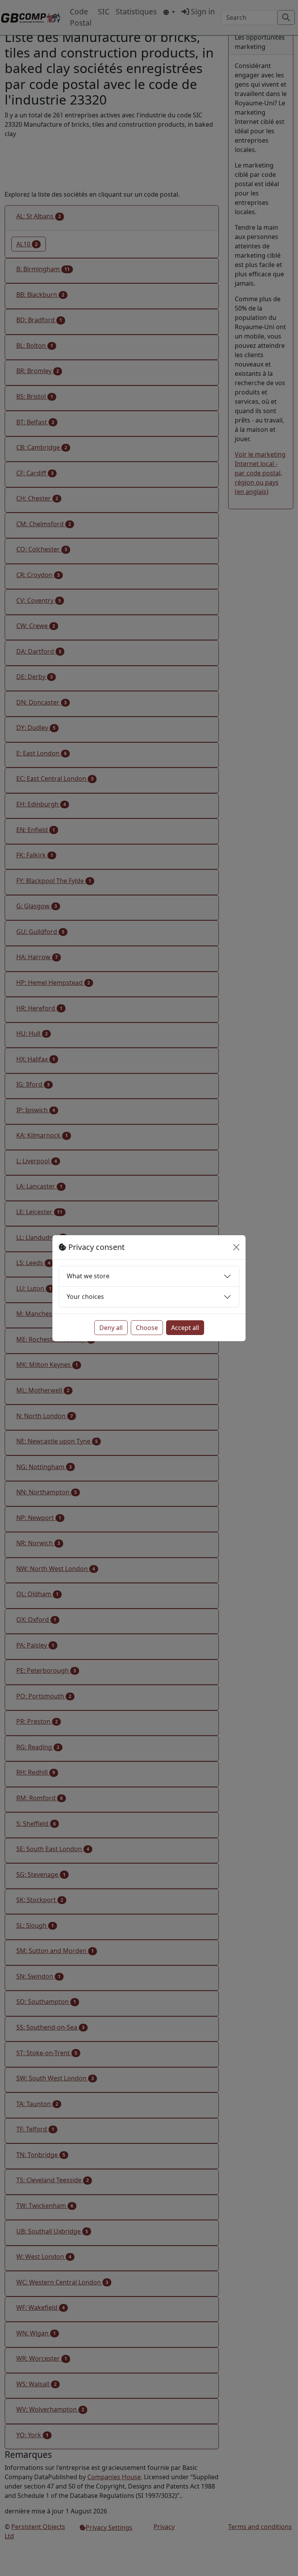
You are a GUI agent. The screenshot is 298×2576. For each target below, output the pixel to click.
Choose (147, 1328)
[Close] (236, 1247)
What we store (88, 1276)
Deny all (111, 1328)
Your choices (85, 1297)
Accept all (185, 1328)
